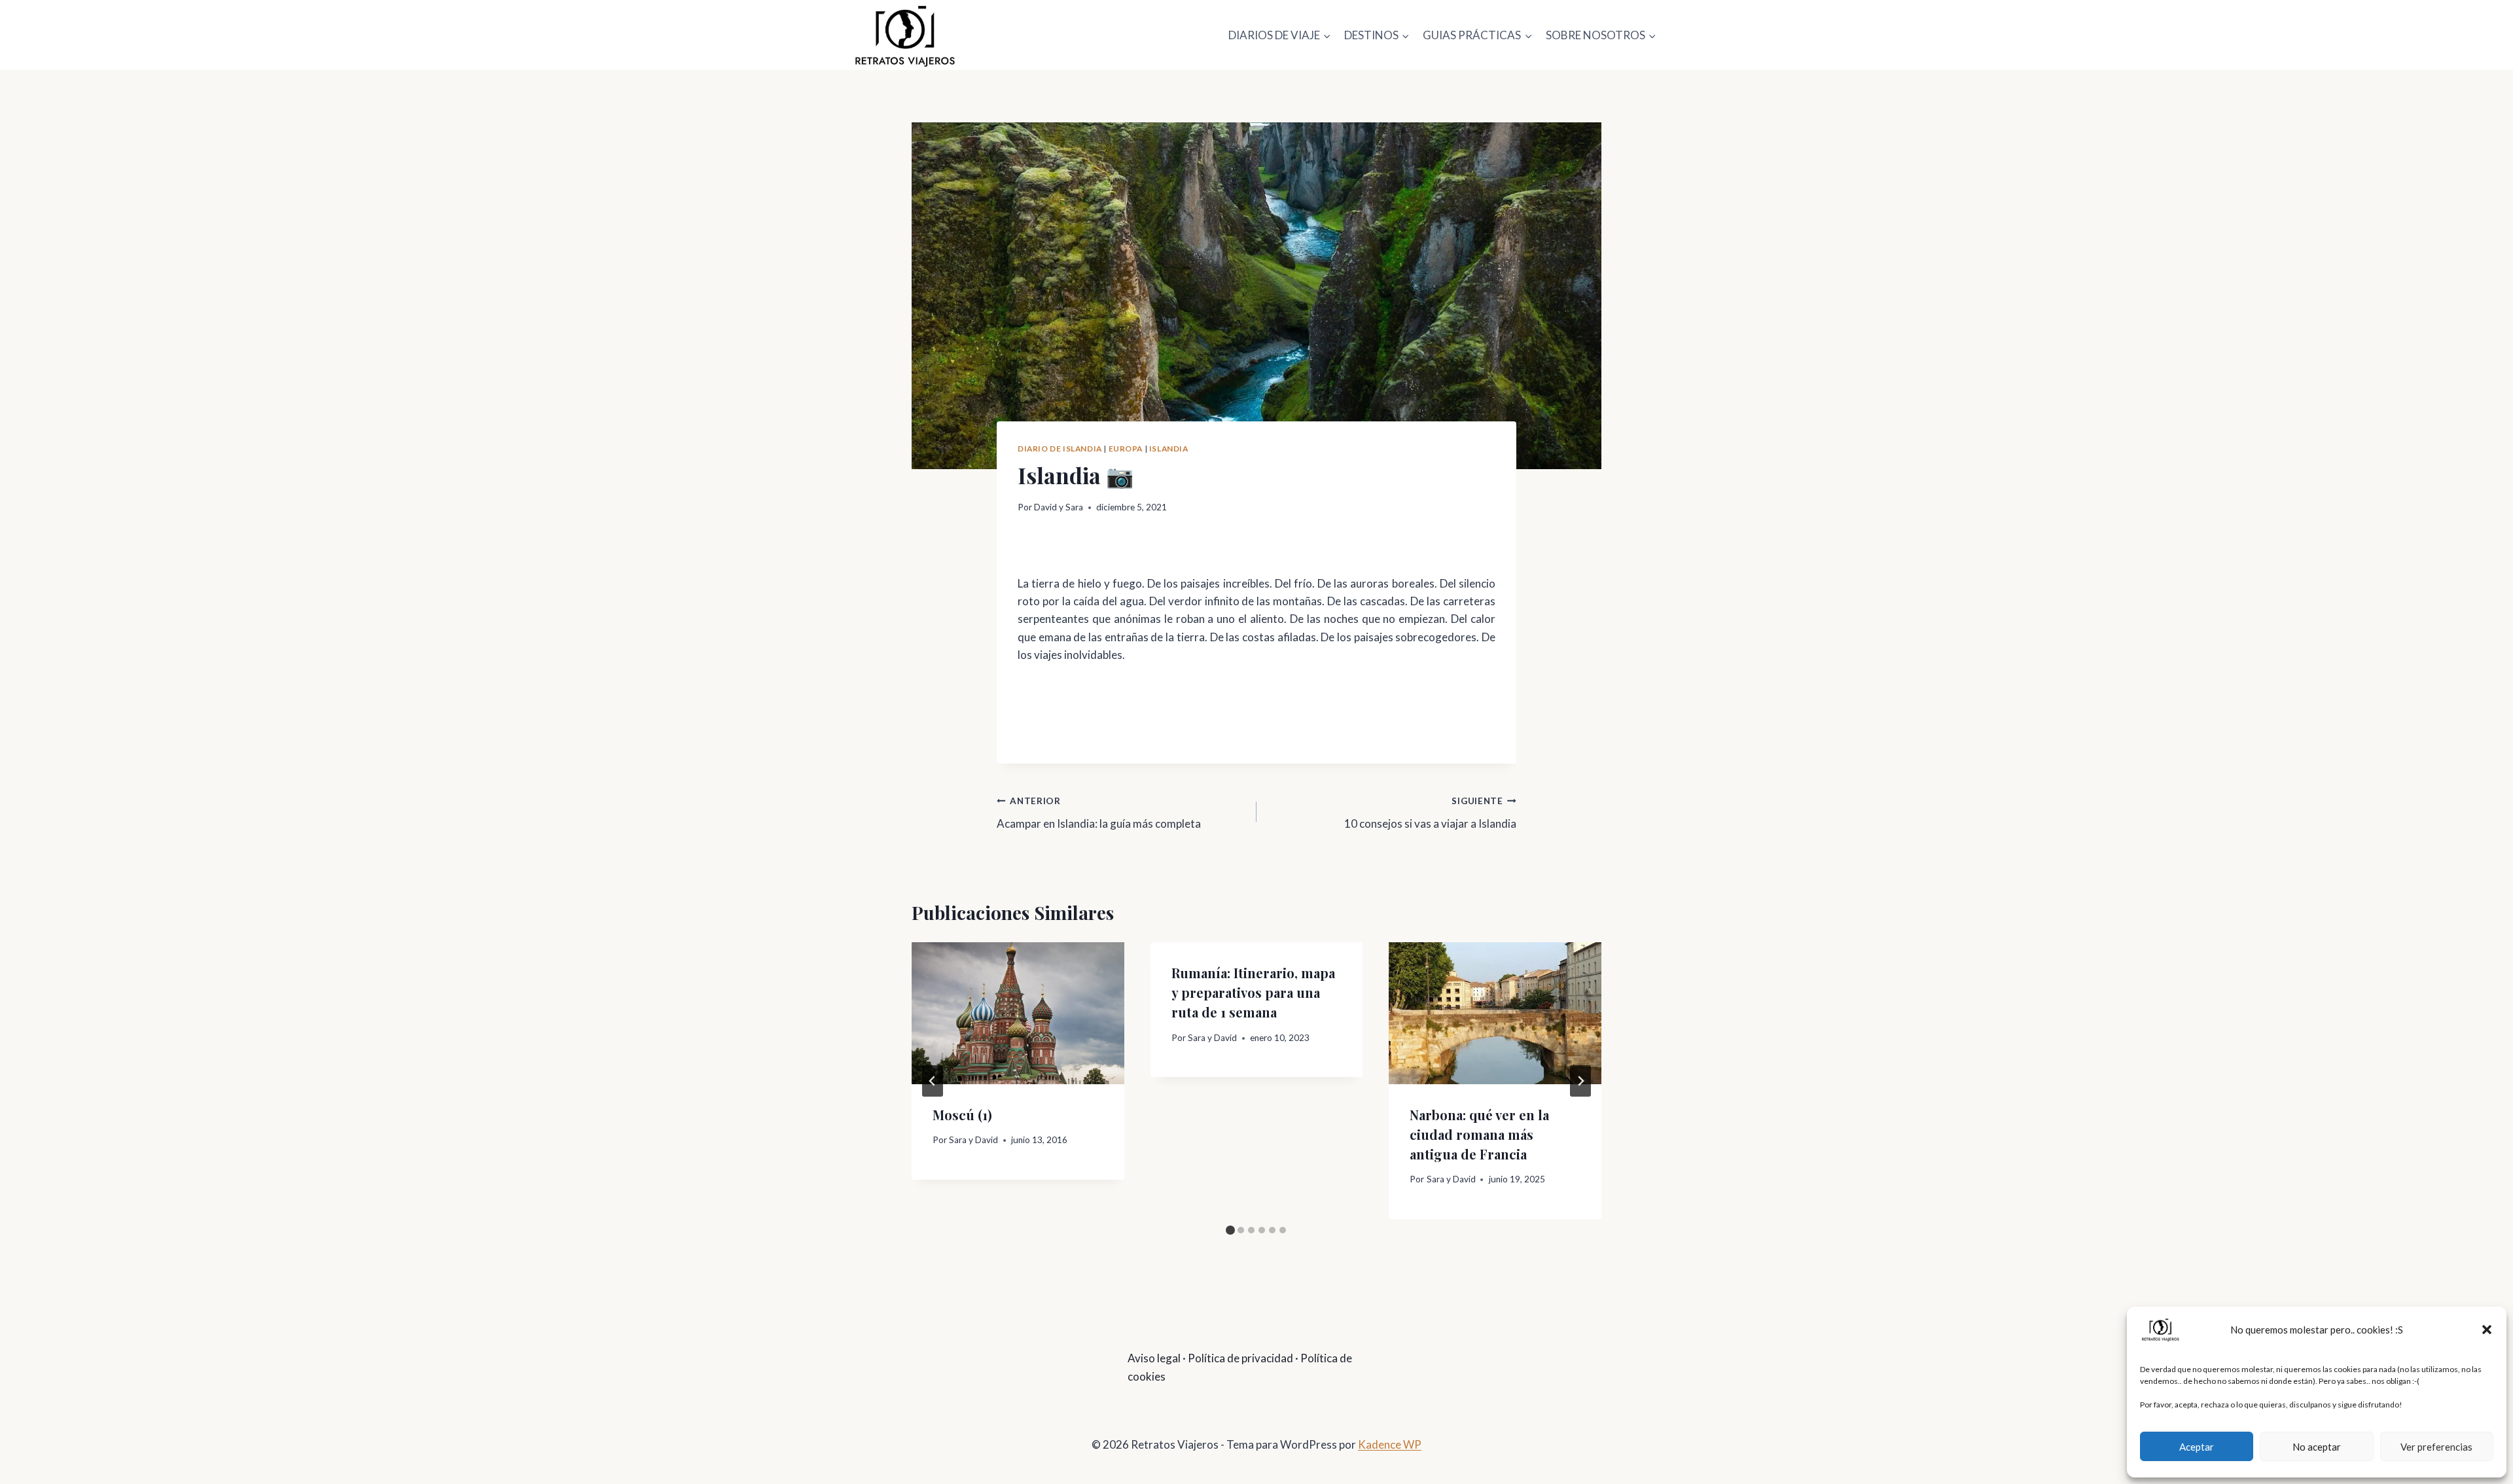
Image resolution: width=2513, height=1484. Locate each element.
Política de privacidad (1240, 1358)
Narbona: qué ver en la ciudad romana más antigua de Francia (1479, 1134)
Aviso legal (1154, 1358)
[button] (2487, 1330)
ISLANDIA (1169, 449)
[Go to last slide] (933, 1081)
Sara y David (973, 1140)
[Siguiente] (1580, 1081)
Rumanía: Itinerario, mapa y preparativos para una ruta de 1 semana (1253, 992)
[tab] (1230, 1230)
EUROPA (1126, 449)
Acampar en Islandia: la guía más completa (1099, 813)
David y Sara (1059, 507)
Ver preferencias (2436, 1447)
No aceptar (2317, 1447)
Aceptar (2197, 1447)
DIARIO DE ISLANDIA (1060, 449)
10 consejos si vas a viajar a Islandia (1430, 813)
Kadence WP (1390, 1444)
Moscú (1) (962, 1115)
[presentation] (1018, 1013)
